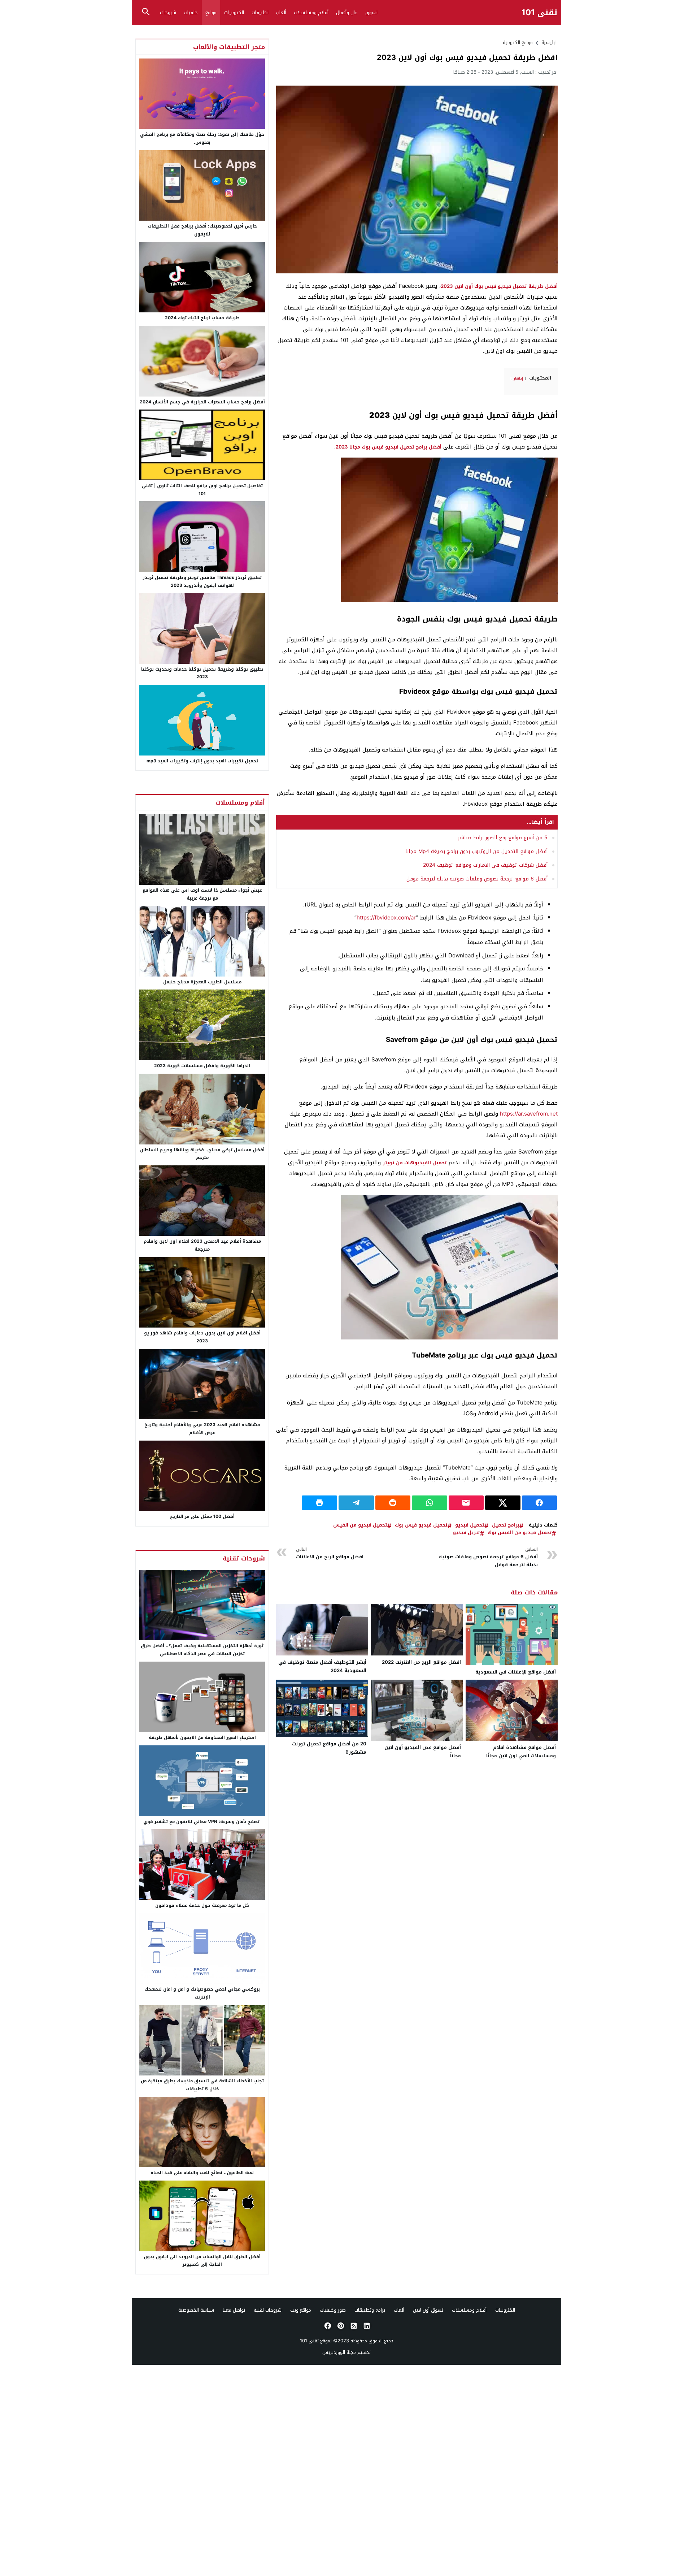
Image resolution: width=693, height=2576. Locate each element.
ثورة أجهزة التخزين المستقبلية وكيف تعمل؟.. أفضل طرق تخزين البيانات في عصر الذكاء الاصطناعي (202, 1650)
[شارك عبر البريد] (466, 1503)
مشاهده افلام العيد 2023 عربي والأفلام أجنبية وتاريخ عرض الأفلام (202, 1429)
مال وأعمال (347, 12)
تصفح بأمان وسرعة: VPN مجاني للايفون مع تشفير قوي (202, 1822)
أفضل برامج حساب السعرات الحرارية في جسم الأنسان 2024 (202, 402)
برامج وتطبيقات (370, 2310)
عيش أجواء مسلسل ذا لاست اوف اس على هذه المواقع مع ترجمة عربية (202, 894)
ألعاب (281, 12)
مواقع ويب (301, 2310)
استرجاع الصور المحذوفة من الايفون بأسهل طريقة (202, 1737)
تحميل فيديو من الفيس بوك (520, 1533)
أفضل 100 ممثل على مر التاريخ (202, 1516)
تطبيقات (260, 12)
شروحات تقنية (268, 2310)
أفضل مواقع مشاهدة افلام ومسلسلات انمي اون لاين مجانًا (521, 1752)
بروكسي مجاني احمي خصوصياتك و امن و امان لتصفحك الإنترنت (202, 1993)
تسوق (371, 12)
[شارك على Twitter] (503, 1503)
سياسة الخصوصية (196, 2310)
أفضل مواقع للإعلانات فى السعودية (516, 1672)
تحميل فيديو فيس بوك (421, 1525)
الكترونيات (234, 12)
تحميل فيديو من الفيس (360, 1525)
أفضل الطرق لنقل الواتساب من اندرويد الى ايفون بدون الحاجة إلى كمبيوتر (202, 2261)
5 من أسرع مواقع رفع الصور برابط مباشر (503, 838)
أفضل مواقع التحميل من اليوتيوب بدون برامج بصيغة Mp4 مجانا (476, 851)
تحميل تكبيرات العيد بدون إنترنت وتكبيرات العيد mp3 (202, 761)
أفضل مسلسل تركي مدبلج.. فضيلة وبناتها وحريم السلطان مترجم (202, 1154)
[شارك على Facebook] (540, 1503)
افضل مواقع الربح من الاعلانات (330, 1553)
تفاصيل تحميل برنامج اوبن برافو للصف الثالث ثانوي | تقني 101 (202, 490)
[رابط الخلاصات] (353, 2326)
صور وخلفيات (333, 2310)
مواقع (211, 12)
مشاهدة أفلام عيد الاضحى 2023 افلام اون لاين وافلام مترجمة (202, 1245)
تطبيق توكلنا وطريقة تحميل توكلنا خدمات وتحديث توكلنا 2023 (202, 673)
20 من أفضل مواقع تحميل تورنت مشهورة (329, 1748)
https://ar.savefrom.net (529, 1114)
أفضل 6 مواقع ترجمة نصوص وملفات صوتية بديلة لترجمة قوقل (477, 879)
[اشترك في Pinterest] (340, 2326)
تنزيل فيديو (467, 1533)
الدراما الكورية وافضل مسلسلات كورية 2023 (202, 1066)
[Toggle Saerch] (146, 12)
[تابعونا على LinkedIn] (366, 2326)
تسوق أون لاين (428, 2310)
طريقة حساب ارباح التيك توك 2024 (202, 318)
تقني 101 (540, 13)
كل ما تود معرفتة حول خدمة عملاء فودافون (202, 1905)
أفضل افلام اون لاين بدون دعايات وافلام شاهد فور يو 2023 (202, 1337)
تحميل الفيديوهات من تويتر (415, 1163)
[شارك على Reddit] (393, 1503)
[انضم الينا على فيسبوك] (327, 2326)
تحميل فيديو (470, 1525)
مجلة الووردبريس (339, 2352)
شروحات (168, 12)
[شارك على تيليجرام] (356, 1503)
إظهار (518, 378)
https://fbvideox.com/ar (386, 918)
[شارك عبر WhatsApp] (430, 1503)
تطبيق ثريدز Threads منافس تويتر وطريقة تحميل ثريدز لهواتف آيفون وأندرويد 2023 (202, 581)
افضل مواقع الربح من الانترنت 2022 (421, 1662)
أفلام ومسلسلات (311, 12)
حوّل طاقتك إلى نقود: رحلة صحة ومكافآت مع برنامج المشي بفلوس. (202, 138)
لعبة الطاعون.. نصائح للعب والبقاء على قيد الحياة (202, 2173)
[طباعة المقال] (319, 1503)
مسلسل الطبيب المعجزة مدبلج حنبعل (202, 982)
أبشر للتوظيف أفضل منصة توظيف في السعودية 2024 (322, 1666)
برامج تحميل (506, 1525)
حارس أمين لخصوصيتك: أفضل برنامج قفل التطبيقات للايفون (202, 230)
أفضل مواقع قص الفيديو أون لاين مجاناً (423, 1752)
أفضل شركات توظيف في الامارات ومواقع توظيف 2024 (485, 865)
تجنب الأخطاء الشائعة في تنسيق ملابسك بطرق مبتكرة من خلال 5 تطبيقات (202, 2085)
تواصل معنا (234, 2310)
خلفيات (191, 12)
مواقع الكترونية (518, 42)
